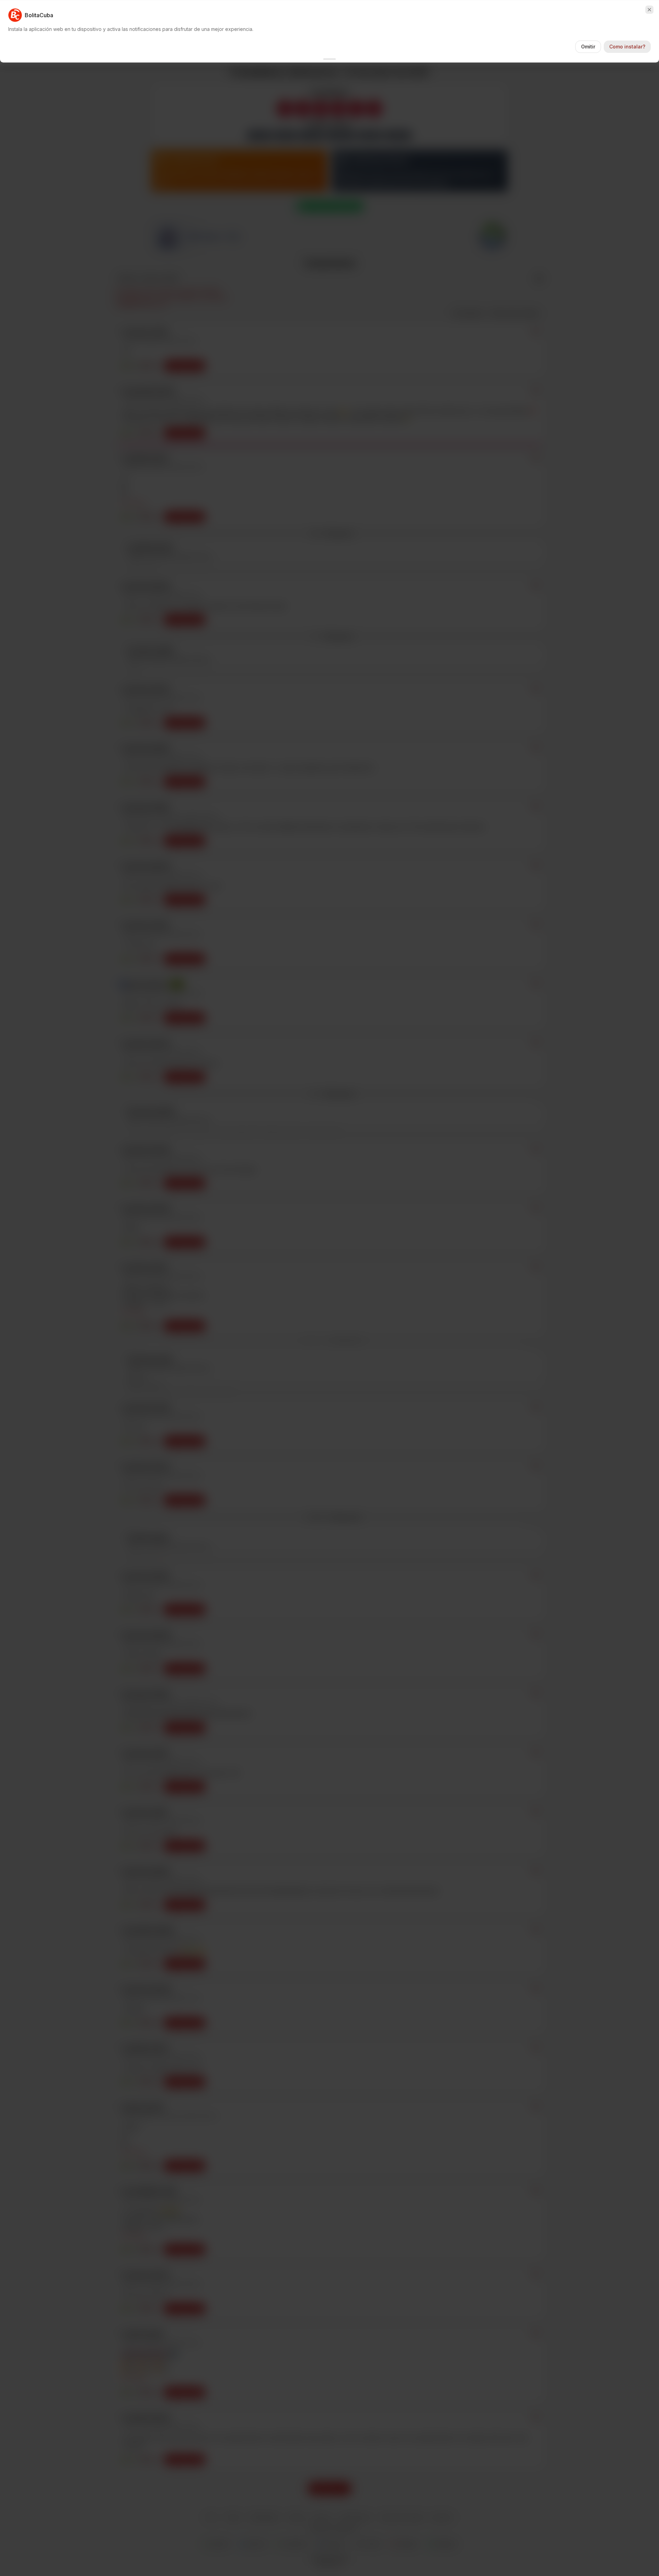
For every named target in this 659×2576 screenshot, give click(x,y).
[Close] (649, 10)
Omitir (588, 47)
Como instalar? (627, 47)
